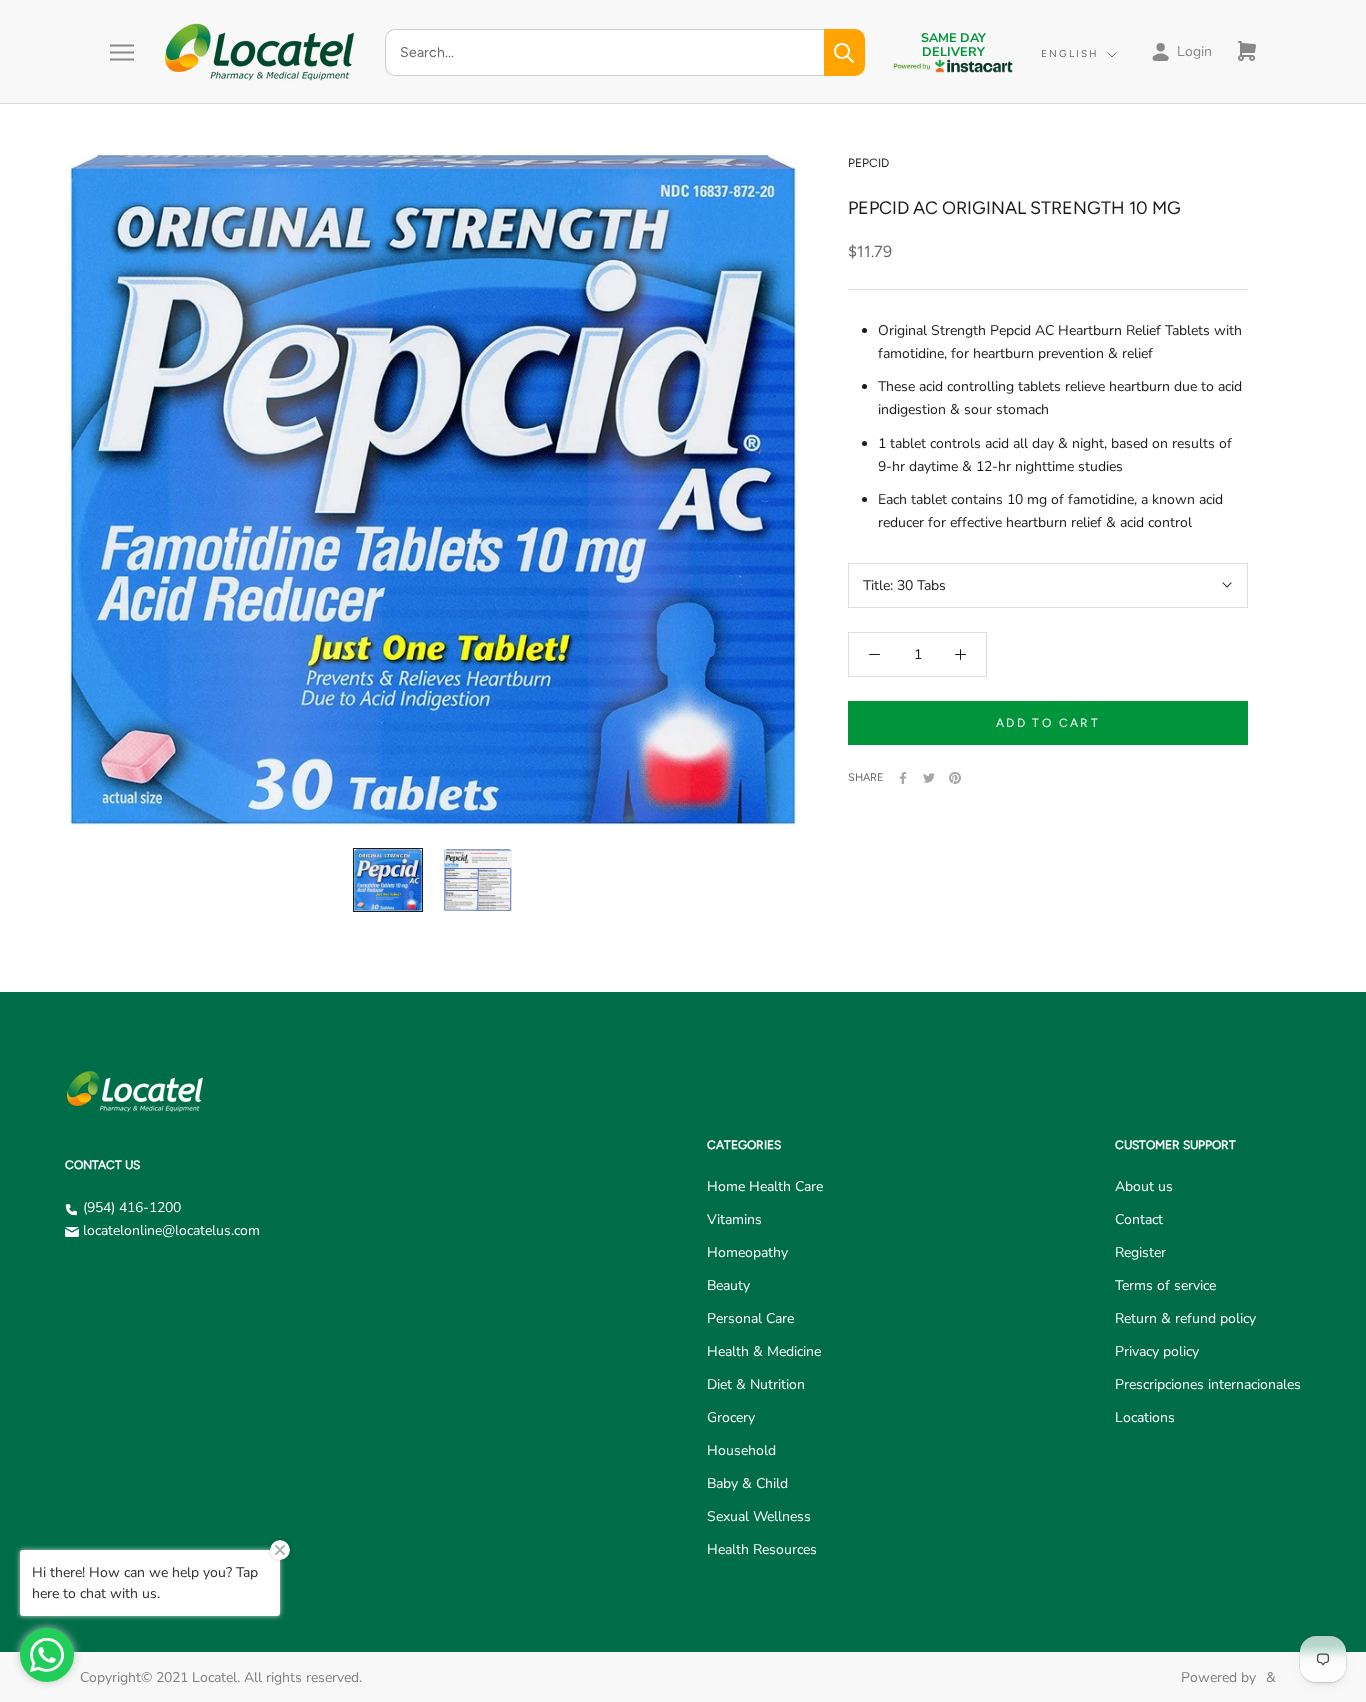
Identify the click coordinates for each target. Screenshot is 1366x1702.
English (1070, 53)
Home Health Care (765, 1186)
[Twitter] (929, 778)
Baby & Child (747, 1483)
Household (741, 1450)
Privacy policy (1157, 1351)
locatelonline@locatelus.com (171, 1230)
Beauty (728, 1285)
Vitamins (734, 1219)
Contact (1139, 1219)
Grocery (731, 1417)
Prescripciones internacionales (1208, 1384)
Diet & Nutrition (756, 1384)
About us (1144, 1186)
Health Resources (762, 1549)
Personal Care (750, 1318)
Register (1140, 1252)
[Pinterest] (955, 778)
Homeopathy (747, 1252)
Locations (1145, 1417)
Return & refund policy (1185, 1318)
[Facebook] (903, 778)
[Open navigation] (122, 52)
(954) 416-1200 (132, 1207)
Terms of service (1165, 1285)
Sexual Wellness (759, 1516)
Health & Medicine (764, 1351)
